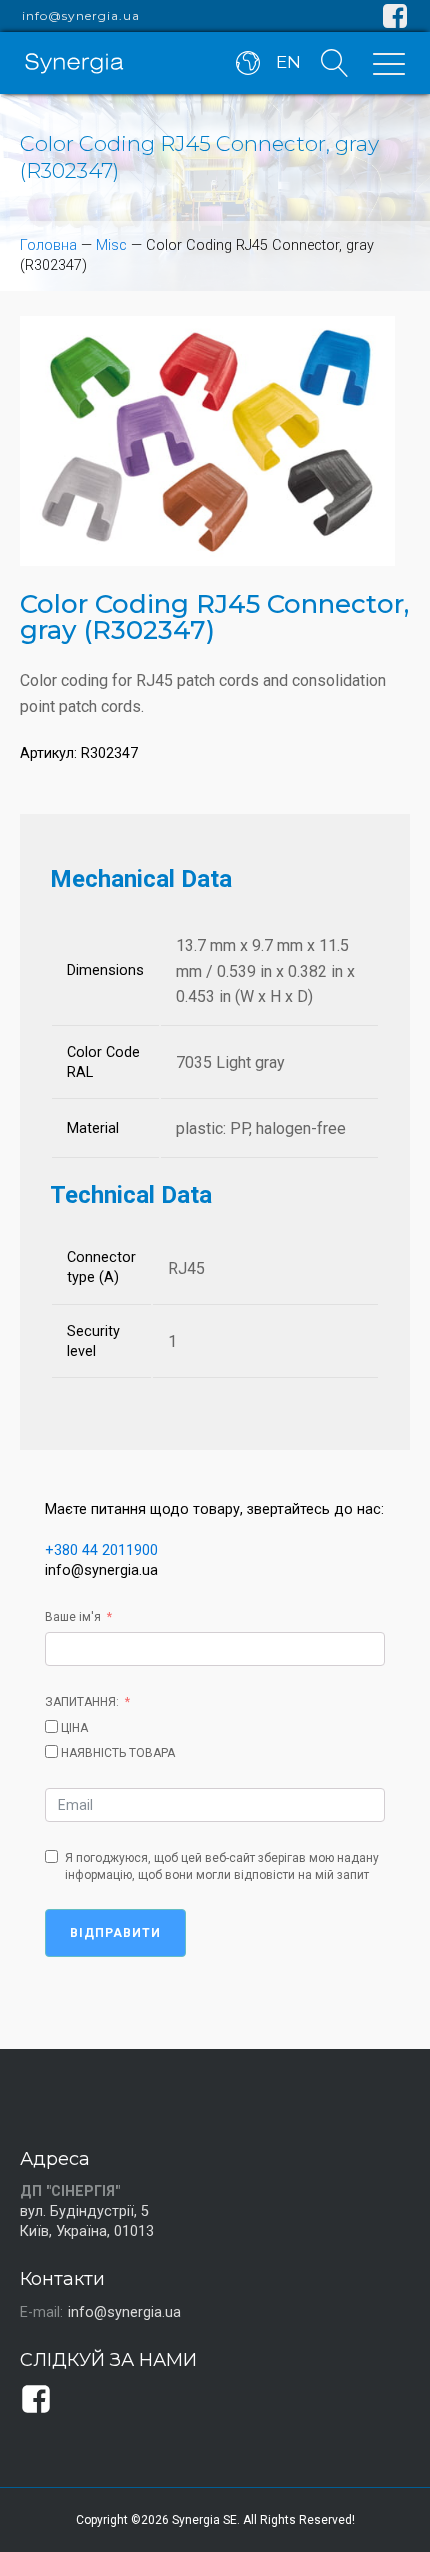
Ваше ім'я (73, 1617)
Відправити (115, 1933)
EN (288, 62)
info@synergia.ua (81, 16)
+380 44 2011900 (101, 1550)
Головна (48, 245)
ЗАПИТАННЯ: (82, 1702)
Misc (111, 245)
